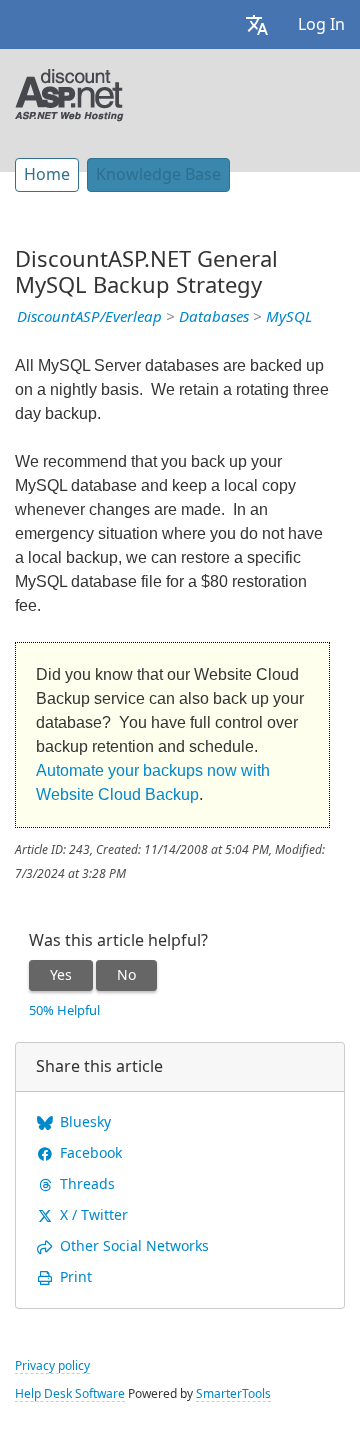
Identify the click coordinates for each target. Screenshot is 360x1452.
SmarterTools (233, 1394)
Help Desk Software (70, 1394)
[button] (257, 24)
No (126, 975)
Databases (214, 317)
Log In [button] (321, 24)
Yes (61, 975)
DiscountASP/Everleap (89, 317)
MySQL (289, 317)
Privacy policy (52, 1366)
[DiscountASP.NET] (69, 93)
